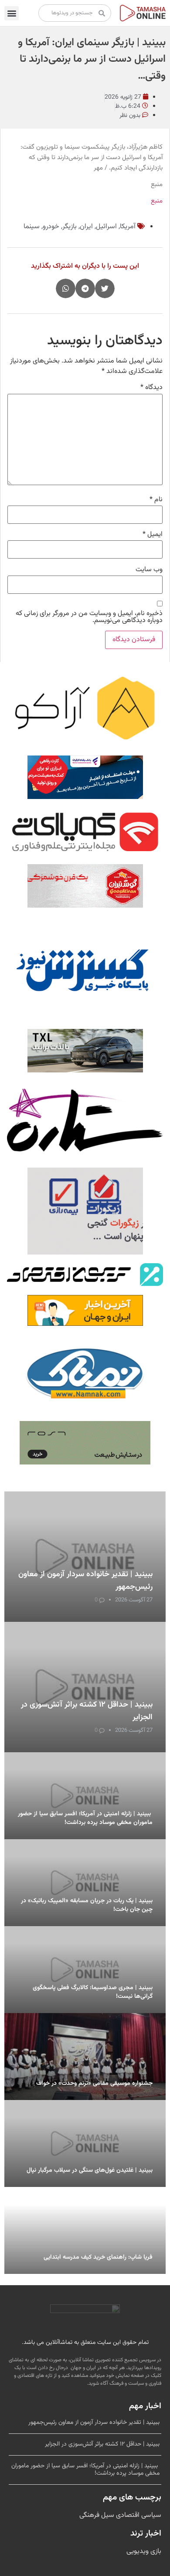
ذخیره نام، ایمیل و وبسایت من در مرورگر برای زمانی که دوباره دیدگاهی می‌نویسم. (89, 617)
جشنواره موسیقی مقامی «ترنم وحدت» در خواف (94, 2083)
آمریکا (128, 227)
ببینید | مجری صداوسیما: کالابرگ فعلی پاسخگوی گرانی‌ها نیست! (93, 1992)
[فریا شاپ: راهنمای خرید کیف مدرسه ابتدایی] (85, 2230)
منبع (157, 201)
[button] (12, 13)
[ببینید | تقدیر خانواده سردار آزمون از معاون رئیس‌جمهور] (85, 1557)
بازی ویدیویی (144, 2551)
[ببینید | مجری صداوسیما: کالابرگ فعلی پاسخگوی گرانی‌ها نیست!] (85, 1970)
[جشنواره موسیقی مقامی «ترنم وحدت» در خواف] (85, 2057)
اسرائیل (106, 227)
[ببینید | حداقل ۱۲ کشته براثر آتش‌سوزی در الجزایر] (85, 1687)
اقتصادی (127, 2515)
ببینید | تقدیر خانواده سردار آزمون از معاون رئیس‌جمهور (94, 2423)
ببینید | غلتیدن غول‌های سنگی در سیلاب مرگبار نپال (90, 2170)
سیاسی (150, 2515)
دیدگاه (151, 388)
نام (156, 500)
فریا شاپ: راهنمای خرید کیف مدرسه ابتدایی (98, 2257)
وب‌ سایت (149, 570)
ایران (86, 227)
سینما (32, 227)
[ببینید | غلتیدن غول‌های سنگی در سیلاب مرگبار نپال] (85, 2143)
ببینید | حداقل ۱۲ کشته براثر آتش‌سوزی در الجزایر (102, 2444)
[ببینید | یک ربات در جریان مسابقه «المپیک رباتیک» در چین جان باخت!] (85, 1883)
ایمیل (153, 535)
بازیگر (70, 227)
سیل (107, 2515)
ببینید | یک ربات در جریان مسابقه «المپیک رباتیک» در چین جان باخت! (87, 1905)
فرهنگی (89, 2515)
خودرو (51, 227)
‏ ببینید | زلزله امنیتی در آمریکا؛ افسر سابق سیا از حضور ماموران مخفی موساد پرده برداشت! (85, 1818)
